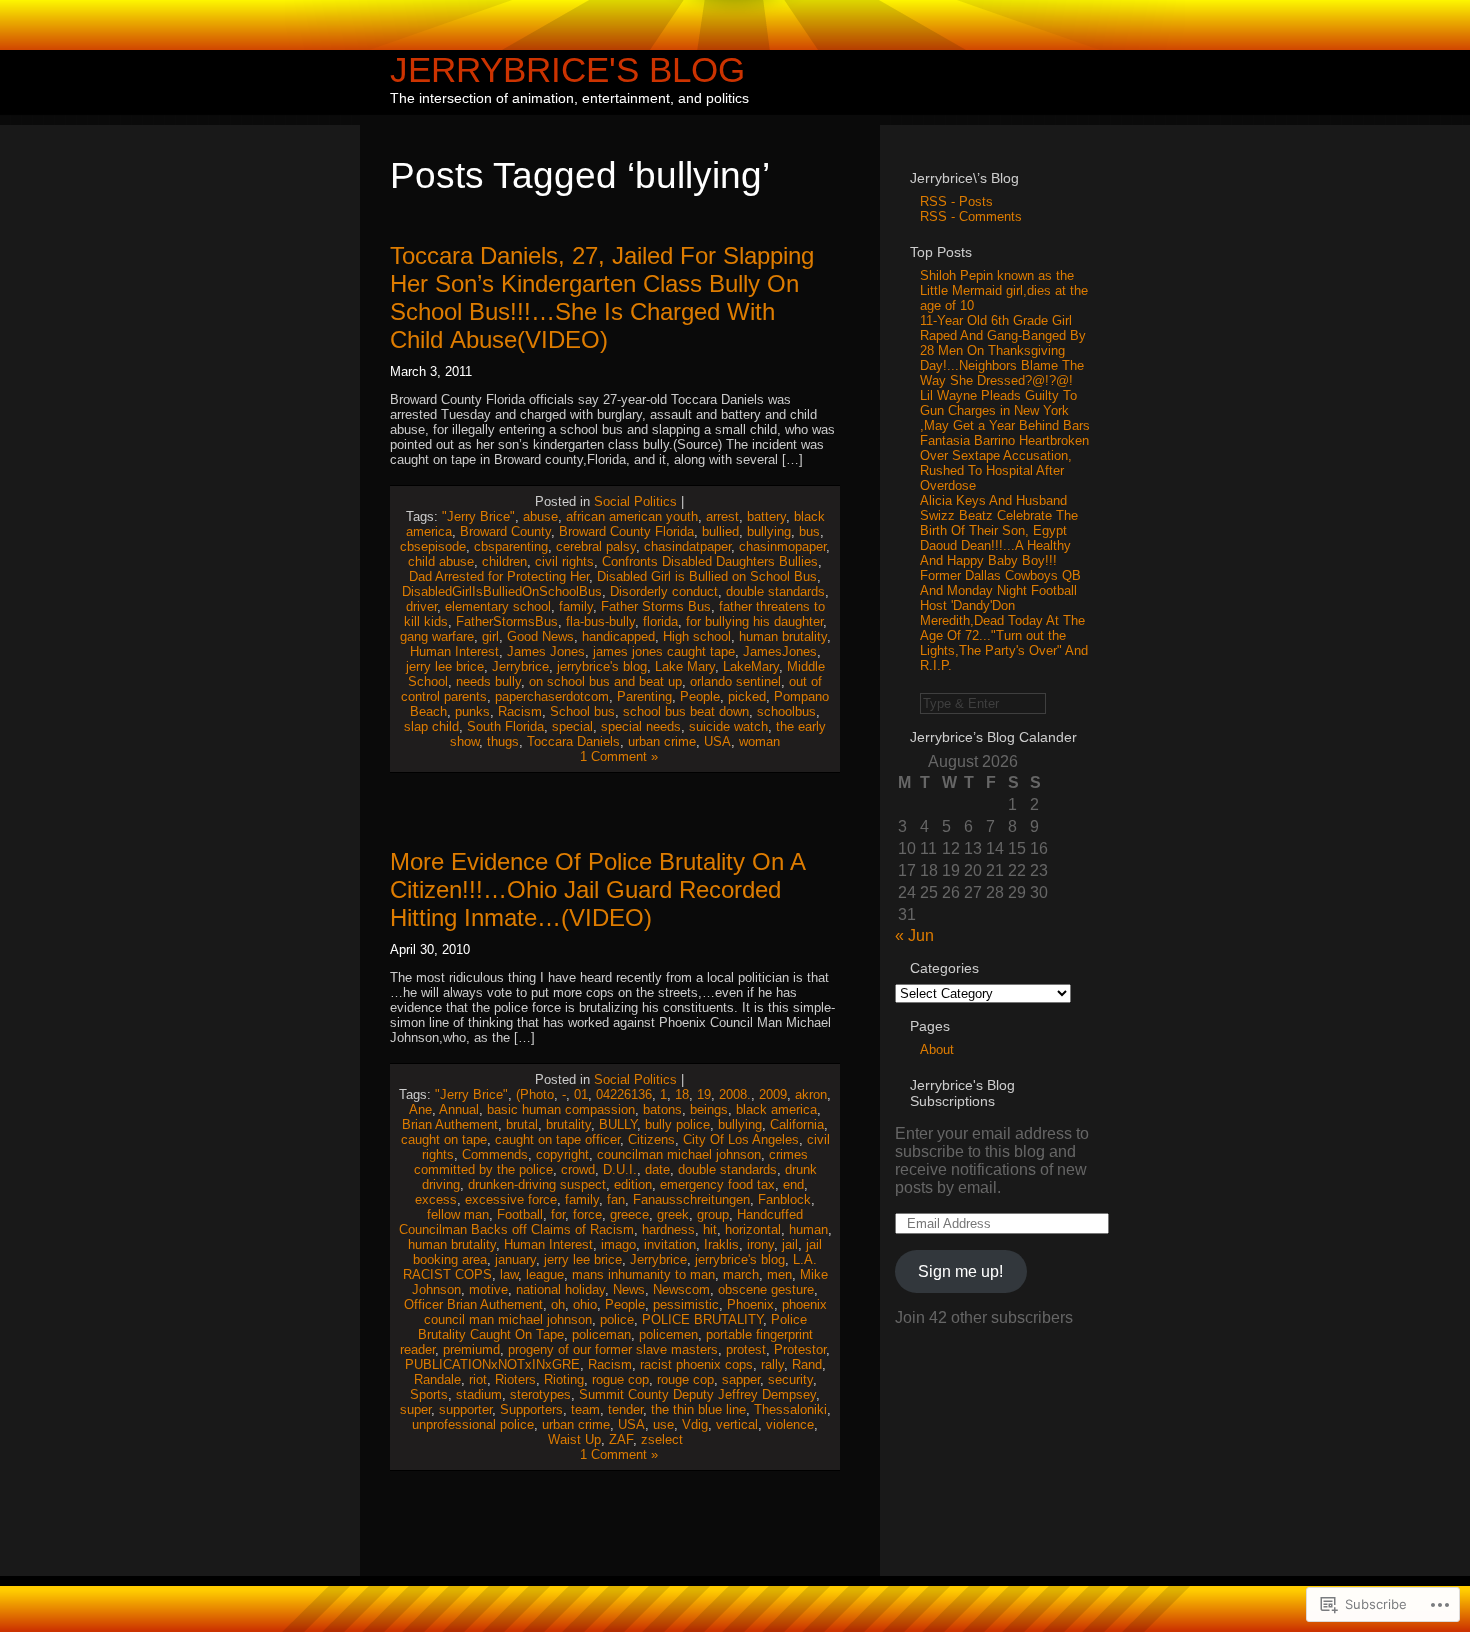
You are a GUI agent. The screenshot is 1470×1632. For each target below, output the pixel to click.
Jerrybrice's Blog (567, 69)
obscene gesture (766, 1289)
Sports (429, 1394)
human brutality (783, 636)
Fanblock (784, 1199)
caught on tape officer (557, 1139)
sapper (741, 1379)
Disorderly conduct (664, 591)
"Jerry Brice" (478, 516)
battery (766, 516)
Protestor (800, 1349)
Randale (437, 1379)
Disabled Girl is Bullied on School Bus (707, 576)
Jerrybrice (520, 666)
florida (660, 621)
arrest (722, 516)
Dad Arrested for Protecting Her (499, 576)
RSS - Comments (971, 216)
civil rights (564, 561)
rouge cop (685, 1379)
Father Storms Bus (656, 606)
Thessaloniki (790, 1409)
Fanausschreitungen (691, 1199)
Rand (807, 1364)
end (793, 1184)
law (509, 1274)
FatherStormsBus (507, 621)
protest (746, 1349)
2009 (773, 1094)
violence (790, 1424)
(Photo (535, 1094)
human (808, 1229)
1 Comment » (619, 756)
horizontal (753, 1229)
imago (618, 1244)
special (572, 726)
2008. (735, 1094)
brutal (522, 1124)
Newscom (681, 1289)
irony (760, 1244)
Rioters (515, 1379)
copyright (562, 1154)
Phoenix (750, 1304)
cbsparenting (511, 546)
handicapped (618, 636)
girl (490, 636)
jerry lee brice (445, 666)
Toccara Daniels (573, 741)
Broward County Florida (626, 531)
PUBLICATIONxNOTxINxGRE (492, 1364)
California (797, 1124)
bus (809, 531)
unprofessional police (473, 1424)
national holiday (560, 1289)
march (741, 1274)
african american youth (632, 516)
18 (682, 1094)
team (585, 1409)
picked (747, 696)
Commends (495, 1154)
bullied (720, 531)
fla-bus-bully (600, 621)
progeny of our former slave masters (613, 1349)
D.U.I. (620, 1169)
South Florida (505, 726)
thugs (503, 741)
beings (709, 1109)
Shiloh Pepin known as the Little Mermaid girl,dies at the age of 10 (1004, 290)
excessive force (511, 1199)
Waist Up (574, 1439)
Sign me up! (960, 1271)
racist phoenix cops (696, 1364)
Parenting (644, 696)
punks (472, 711)
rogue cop (620, 1379)
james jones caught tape (664, 651)
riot (478, 1379)
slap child (431, 726)
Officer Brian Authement (473, 1304)
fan (616, 1199)
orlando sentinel (735, 681)
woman (759, 741)
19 (704, 1094)
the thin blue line (698, 1409)
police (617, 1319)
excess (436, 1199)
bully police (677, 1124)
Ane (420, 1109)
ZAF (621, 1439)
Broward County (505, 531)
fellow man (458, 1214)
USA (717, 741)
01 (581, 1094)
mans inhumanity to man (643, 1274)
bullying (769, 531)
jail (790, 1244)
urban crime (662, 741)
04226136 (624, 1094)
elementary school (498, 606)
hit (710, 1229)
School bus (582, 711)
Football (520, 1214)
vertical (737, 1424)
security (790, 1379)
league (545, 1274)
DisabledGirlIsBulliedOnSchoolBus (502, 591)
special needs (641, 726)
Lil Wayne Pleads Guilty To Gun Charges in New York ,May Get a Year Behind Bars (1005, 410)
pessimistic (686, 1304)
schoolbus (786, 711)
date (657, 1169)
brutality (568, 1124)
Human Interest (454, 651)
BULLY (618, 1124)
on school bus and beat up (605, 681)
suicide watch (728, 726)
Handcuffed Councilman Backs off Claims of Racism (601, 1222)
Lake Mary (685, 666)
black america (776, 1109)
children (504, 561)
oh (558, 1304)
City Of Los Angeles (741, 1139)
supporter (465, 1409)
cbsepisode (433, 546)
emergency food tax (717, 1184)
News (629, 1289)
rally (772, 1364)
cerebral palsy (596, 546)
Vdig (695, 1424)
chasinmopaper (782, 546)
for (558, 1214)
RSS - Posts (956, 201)
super (415, 1409)
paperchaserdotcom (552, 696)
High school (697, 636)
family (576, 606)
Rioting (564, 1379)
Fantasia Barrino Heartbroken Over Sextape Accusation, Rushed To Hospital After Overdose (1004, 463)
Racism (520, 711)
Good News (540, 636)
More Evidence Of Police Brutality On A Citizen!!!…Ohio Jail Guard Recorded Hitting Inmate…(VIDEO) (597, 889)
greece (629, 1214)
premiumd (471, 1349)
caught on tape (444, 1139)
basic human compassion (561, 1109)
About (937, 1049)
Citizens (651, 1139)
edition (633, 1184)
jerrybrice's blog (602, 666)
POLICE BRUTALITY (702, 1319)
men (779, 1274)
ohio (585, 1304)
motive (488, 1289)
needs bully (488, 681)
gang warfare (437, 636)
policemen (668, 1334)
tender (625, 1409)
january (515, 1259)
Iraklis (721, 1244)
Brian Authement (450, 1124)
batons (662, 1109)
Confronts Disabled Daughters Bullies (710, 561)
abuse (540, 516)
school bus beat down (686, 711)
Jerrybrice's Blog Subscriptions (962, 1093)
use (663, 1424)
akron (811, 1094)
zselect (662, 1439)
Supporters (531, 1409)
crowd (578, 1169)
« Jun (914, 935)
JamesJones (780, 651)
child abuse (441, 561)
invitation (670, 1244)
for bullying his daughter (754, 621)
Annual (459, 1109)
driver (421, 606)
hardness (668, 1229)
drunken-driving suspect (537, 1184)
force (587, 1214)
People (700, 696)
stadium (479, 1394)
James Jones (546, 651)
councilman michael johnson (679, 1154)
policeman (601, 1334)
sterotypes (540, 1394)
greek (673, 1214)
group (713, 1214)
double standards (775, 591)
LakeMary (751, 666)
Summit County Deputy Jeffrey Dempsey (697, 1394)
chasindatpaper (687, 546)
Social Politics (635, 501)
